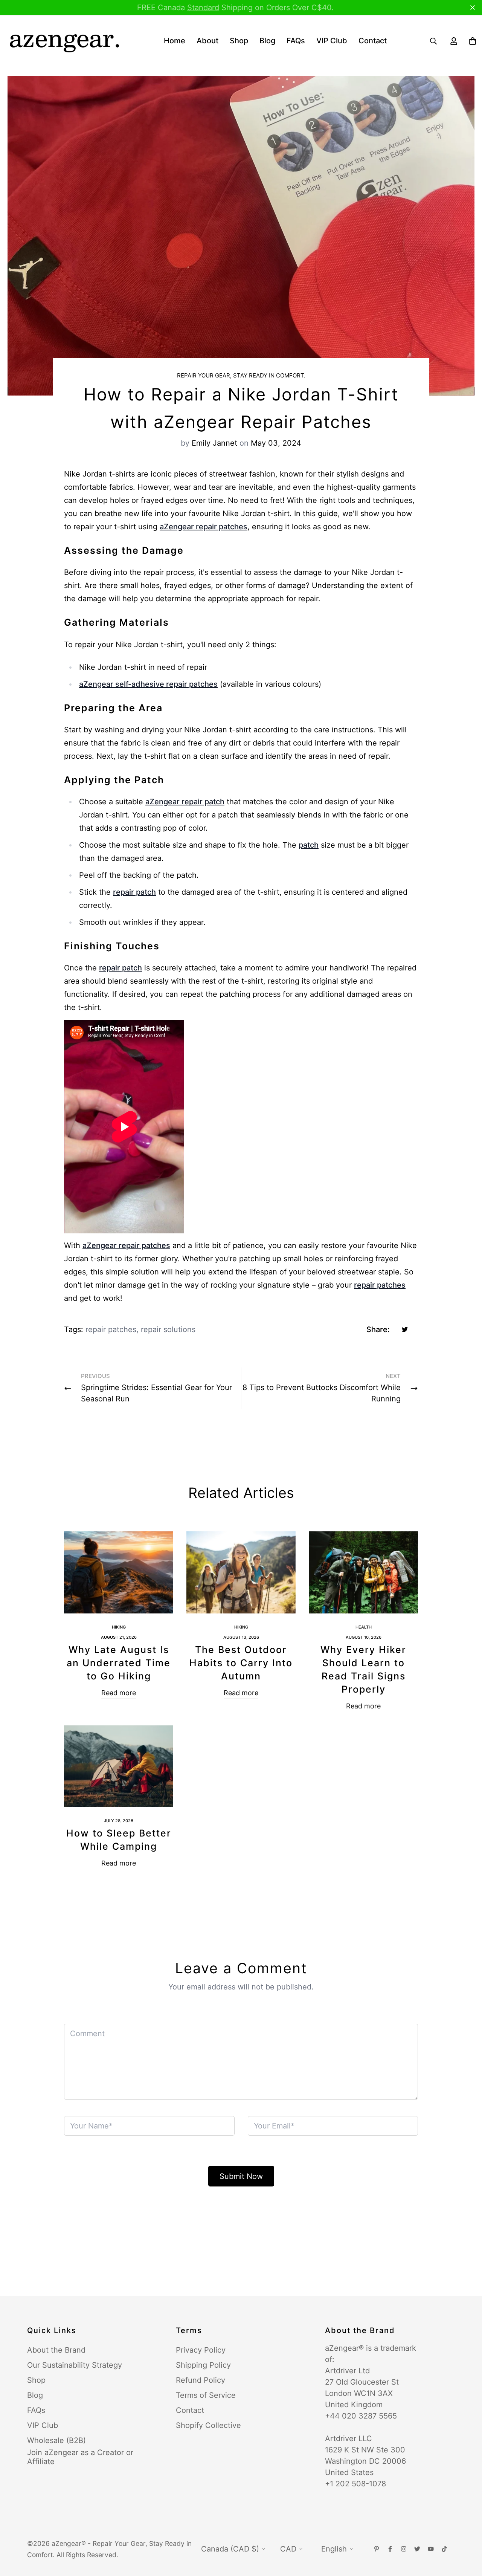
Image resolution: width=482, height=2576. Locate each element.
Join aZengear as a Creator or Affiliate (80, 2457)
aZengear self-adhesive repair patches (148, 684)
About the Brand (56, 2350)
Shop (239, 41)
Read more (119, 1693)
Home (175, 41)
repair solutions (168, 1329)
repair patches (380, 1285)
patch (309, 845)
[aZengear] (64, 41)
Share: (378, 1329)
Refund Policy (201, 2380)
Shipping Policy (203, 2365)
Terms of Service (206, 2395)
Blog (267, 41)
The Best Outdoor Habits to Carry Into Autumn (241, 1663)
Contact (373, 41)
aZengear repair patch (185, 802)
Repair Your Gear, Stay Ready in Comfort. (241, 375)
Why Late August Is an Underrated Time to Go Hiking (119, 1663)
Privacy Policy (201, 2350)
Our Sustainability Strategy (75, 2365)
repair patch (134, 892)
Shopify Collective (208, 2425)
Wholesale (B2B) (56, 2440)
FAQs (296, 41)
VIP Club (332, 41)
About (207, 41)
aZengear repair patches (204, 527)
